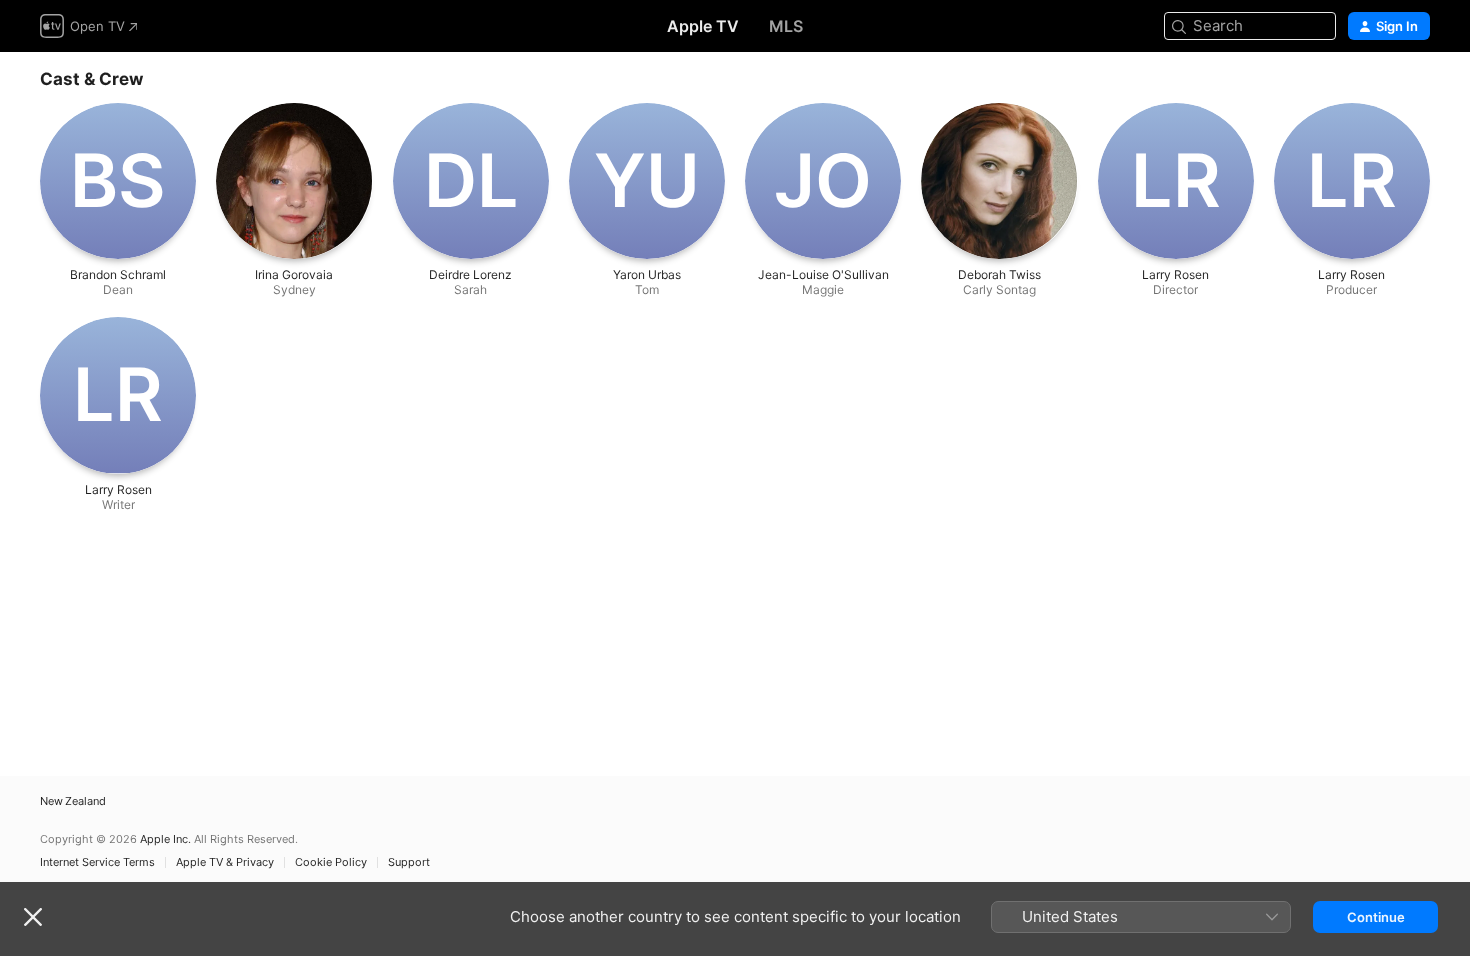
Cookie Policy (331, 862)
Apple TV (703, 26)
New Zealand (73, 801)
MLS (786, 26)
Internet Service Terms (97, 862)
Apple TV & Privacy (225, 862)
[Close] (33, 917)
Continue (1376, 917)
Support (409, 862)
